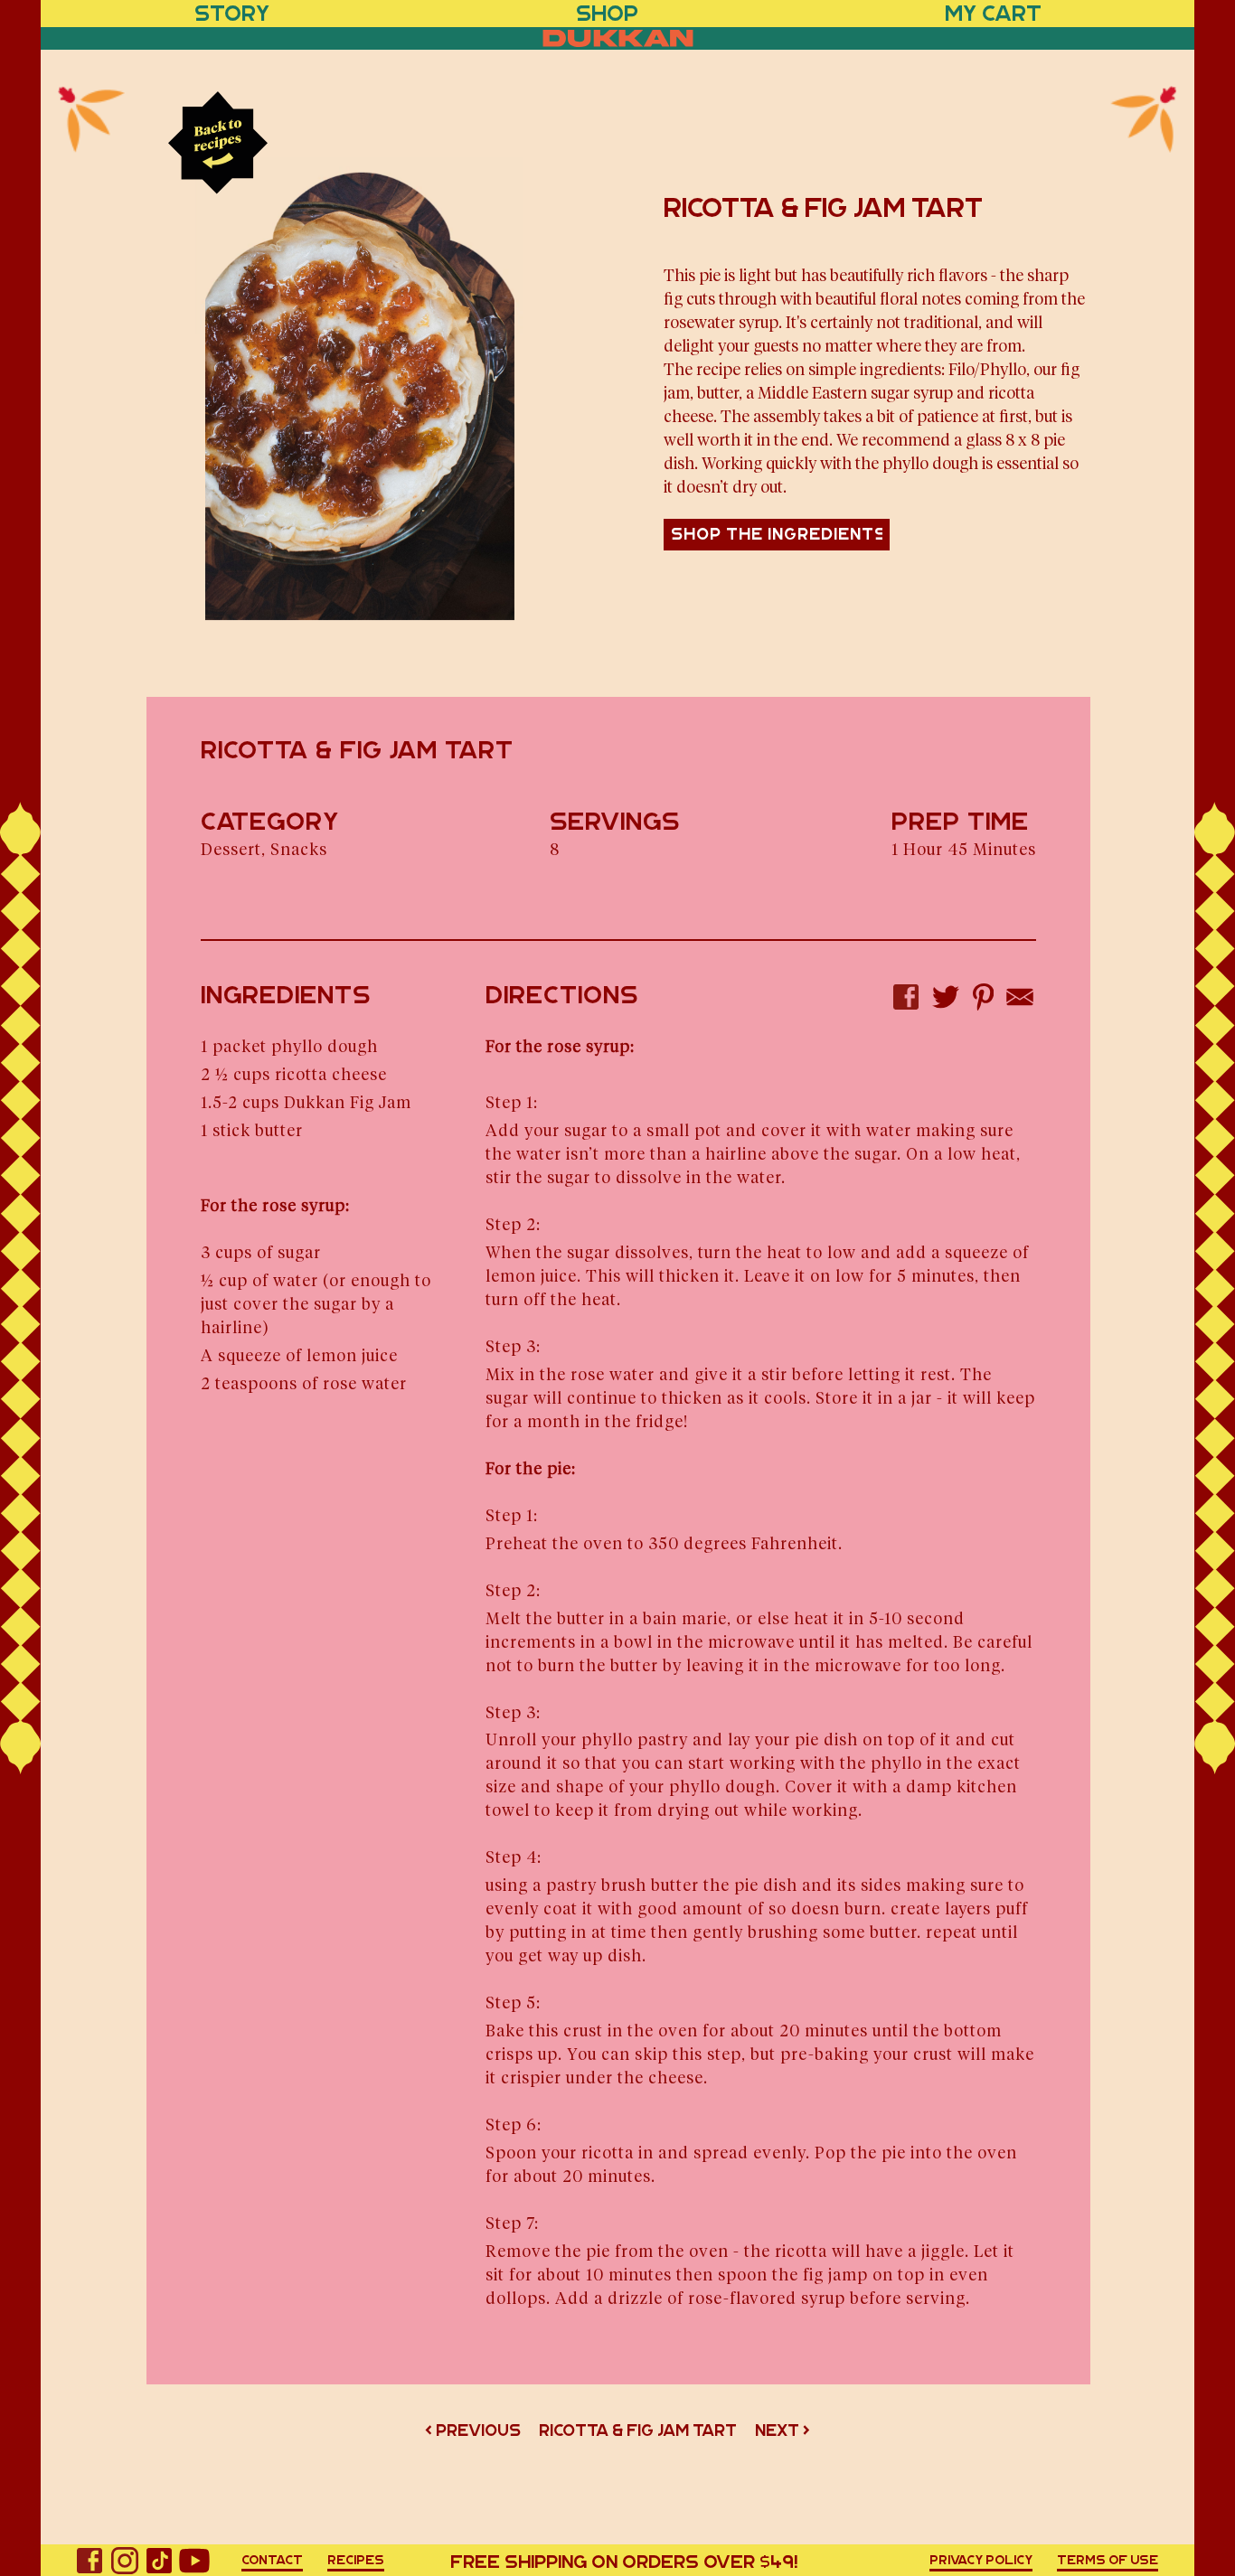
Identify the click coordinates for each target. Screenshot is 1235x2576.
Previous (478, 2430)
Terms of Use (1108, 2560)
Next (777, 2430)
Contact (272, 2560)
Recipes (356, 2560)
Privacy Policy (981, 2560)
